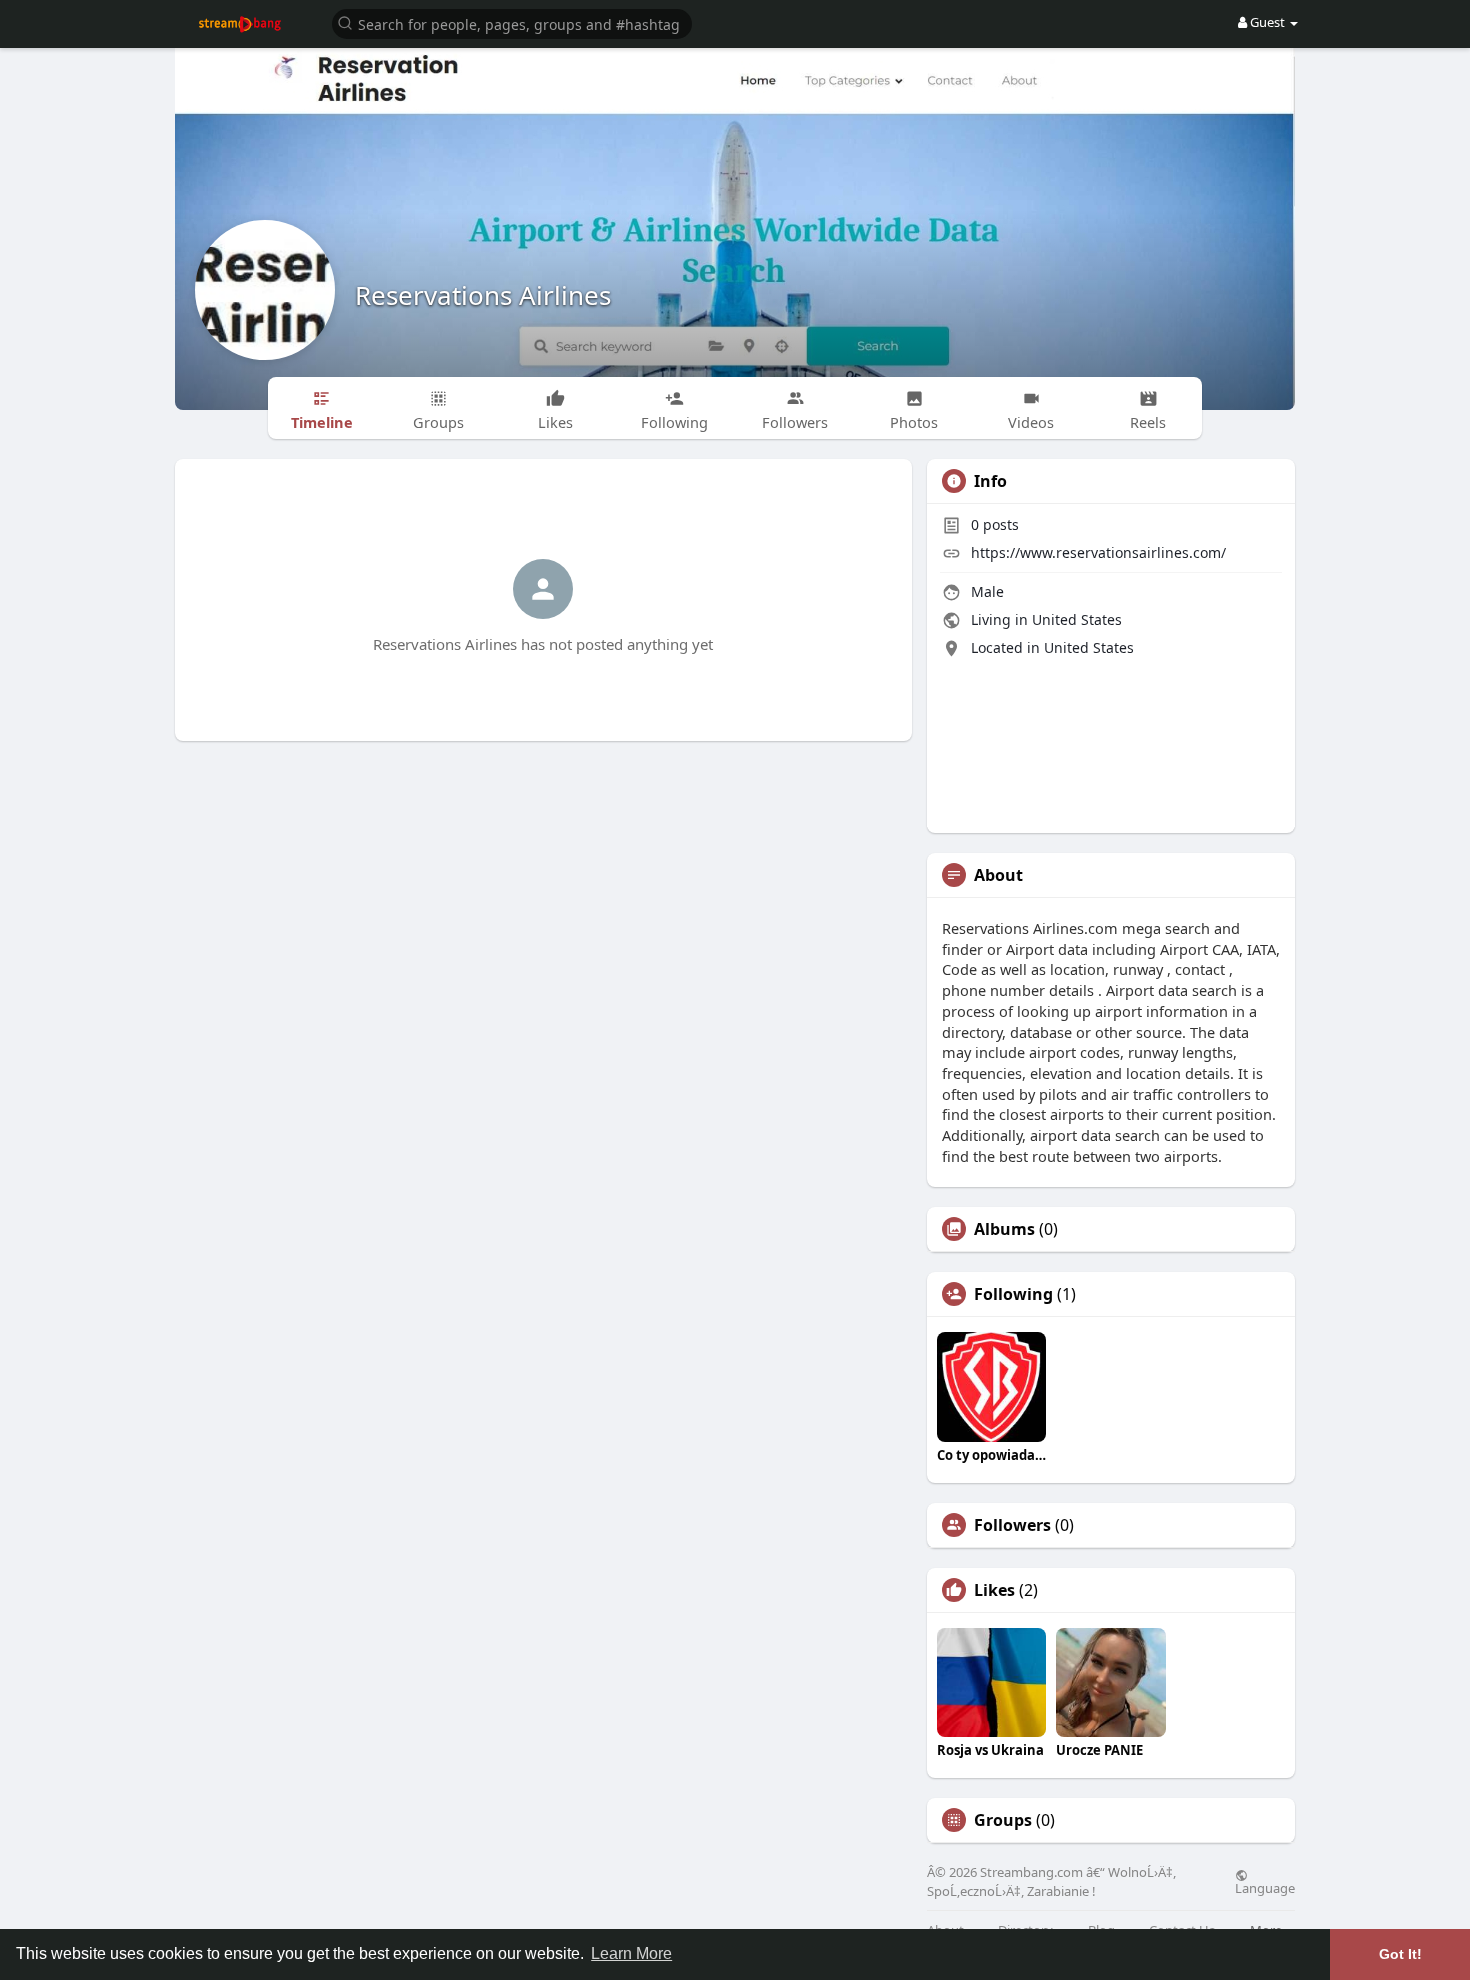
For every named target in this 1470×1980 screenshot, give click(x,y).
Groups (1003, 1820)
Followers (1012, 1525)
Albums (1004, 1229)
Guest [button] (1267, 22)
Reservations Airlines (483, 295)
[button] (512, 22)
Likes (994, 1590)
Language (1265, 1887)
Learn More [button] (631, 1953)
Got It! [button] (1400, 1954)
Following (1013, 1294)
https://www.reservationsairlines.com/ (1098, 552)
